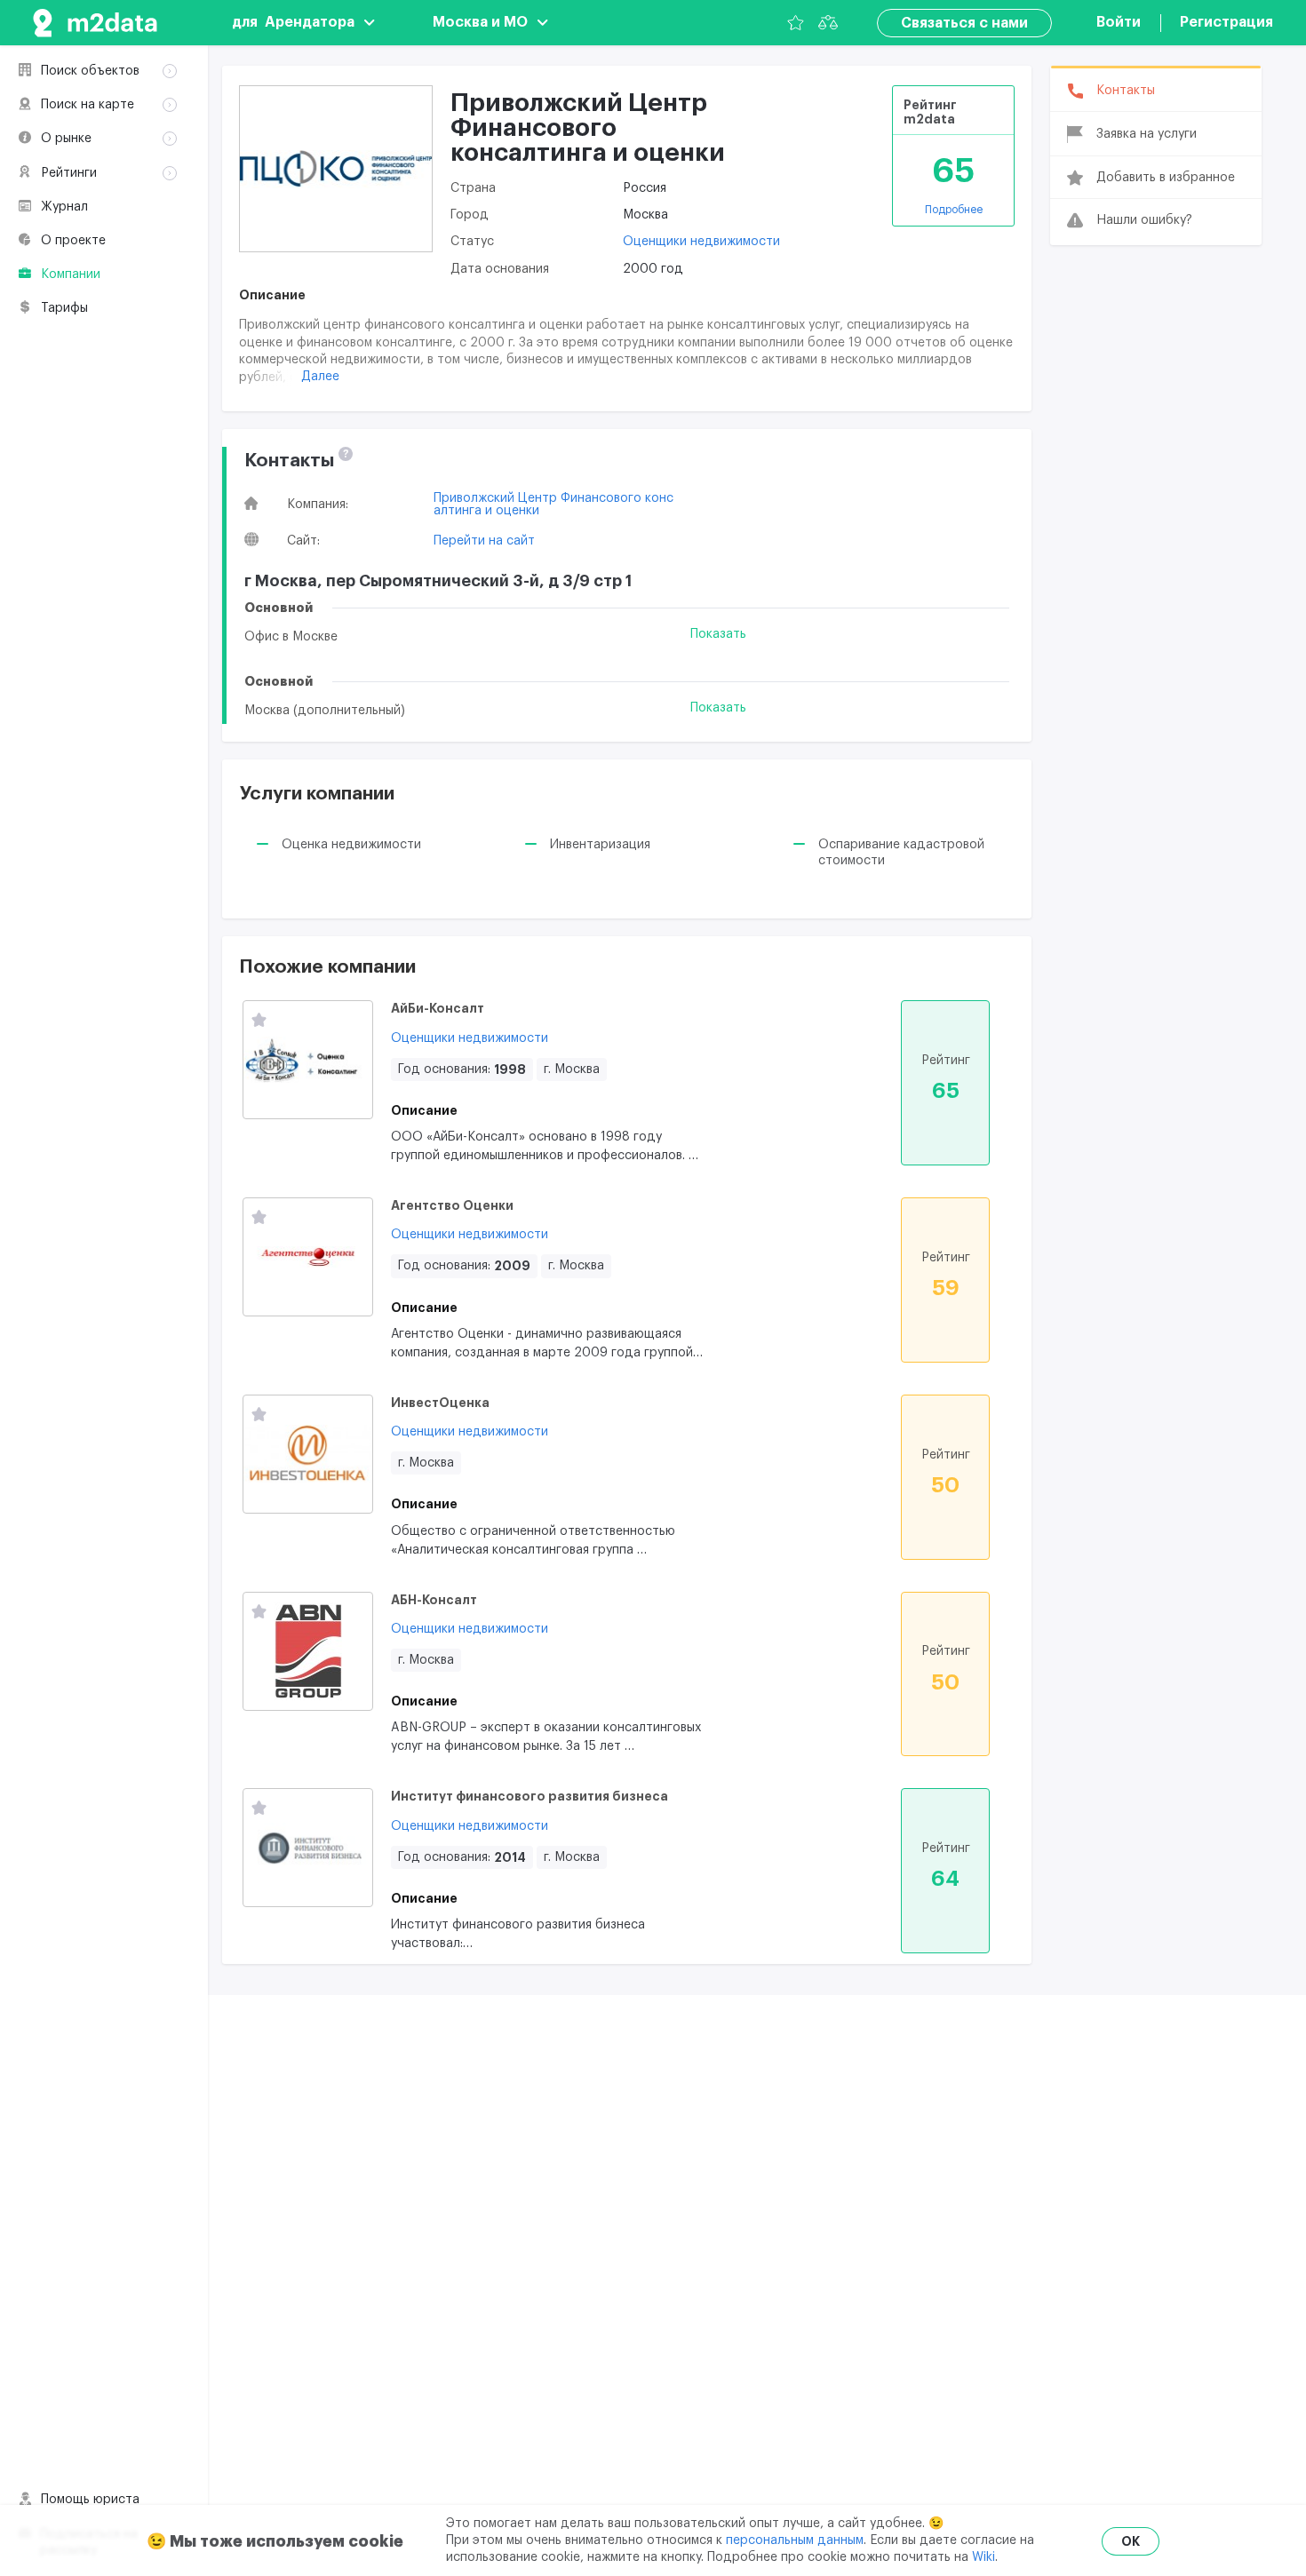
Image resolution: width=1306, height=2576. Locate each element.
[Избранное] (796, 23)
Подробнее (954, 210)
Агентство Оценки (452, 1205)
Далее (320, 377)
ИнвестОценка (440, 1403)
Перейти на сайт (484, 541)
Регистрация (1226, 22)
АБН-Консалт (434, 1600)
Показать (718, 634)
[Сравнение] (828, 23)
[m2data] (95, 23)
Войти (1119, 22)
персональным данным (795, 2540)
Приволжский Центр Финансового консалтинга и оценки (553, 505)
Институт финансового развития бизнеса (530, 1796)
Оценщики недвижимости (701, 242)
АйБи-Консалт (438, 1008)
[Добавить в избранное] (259, 1021)
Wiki (983, 2557)
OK (1131, 2541)
